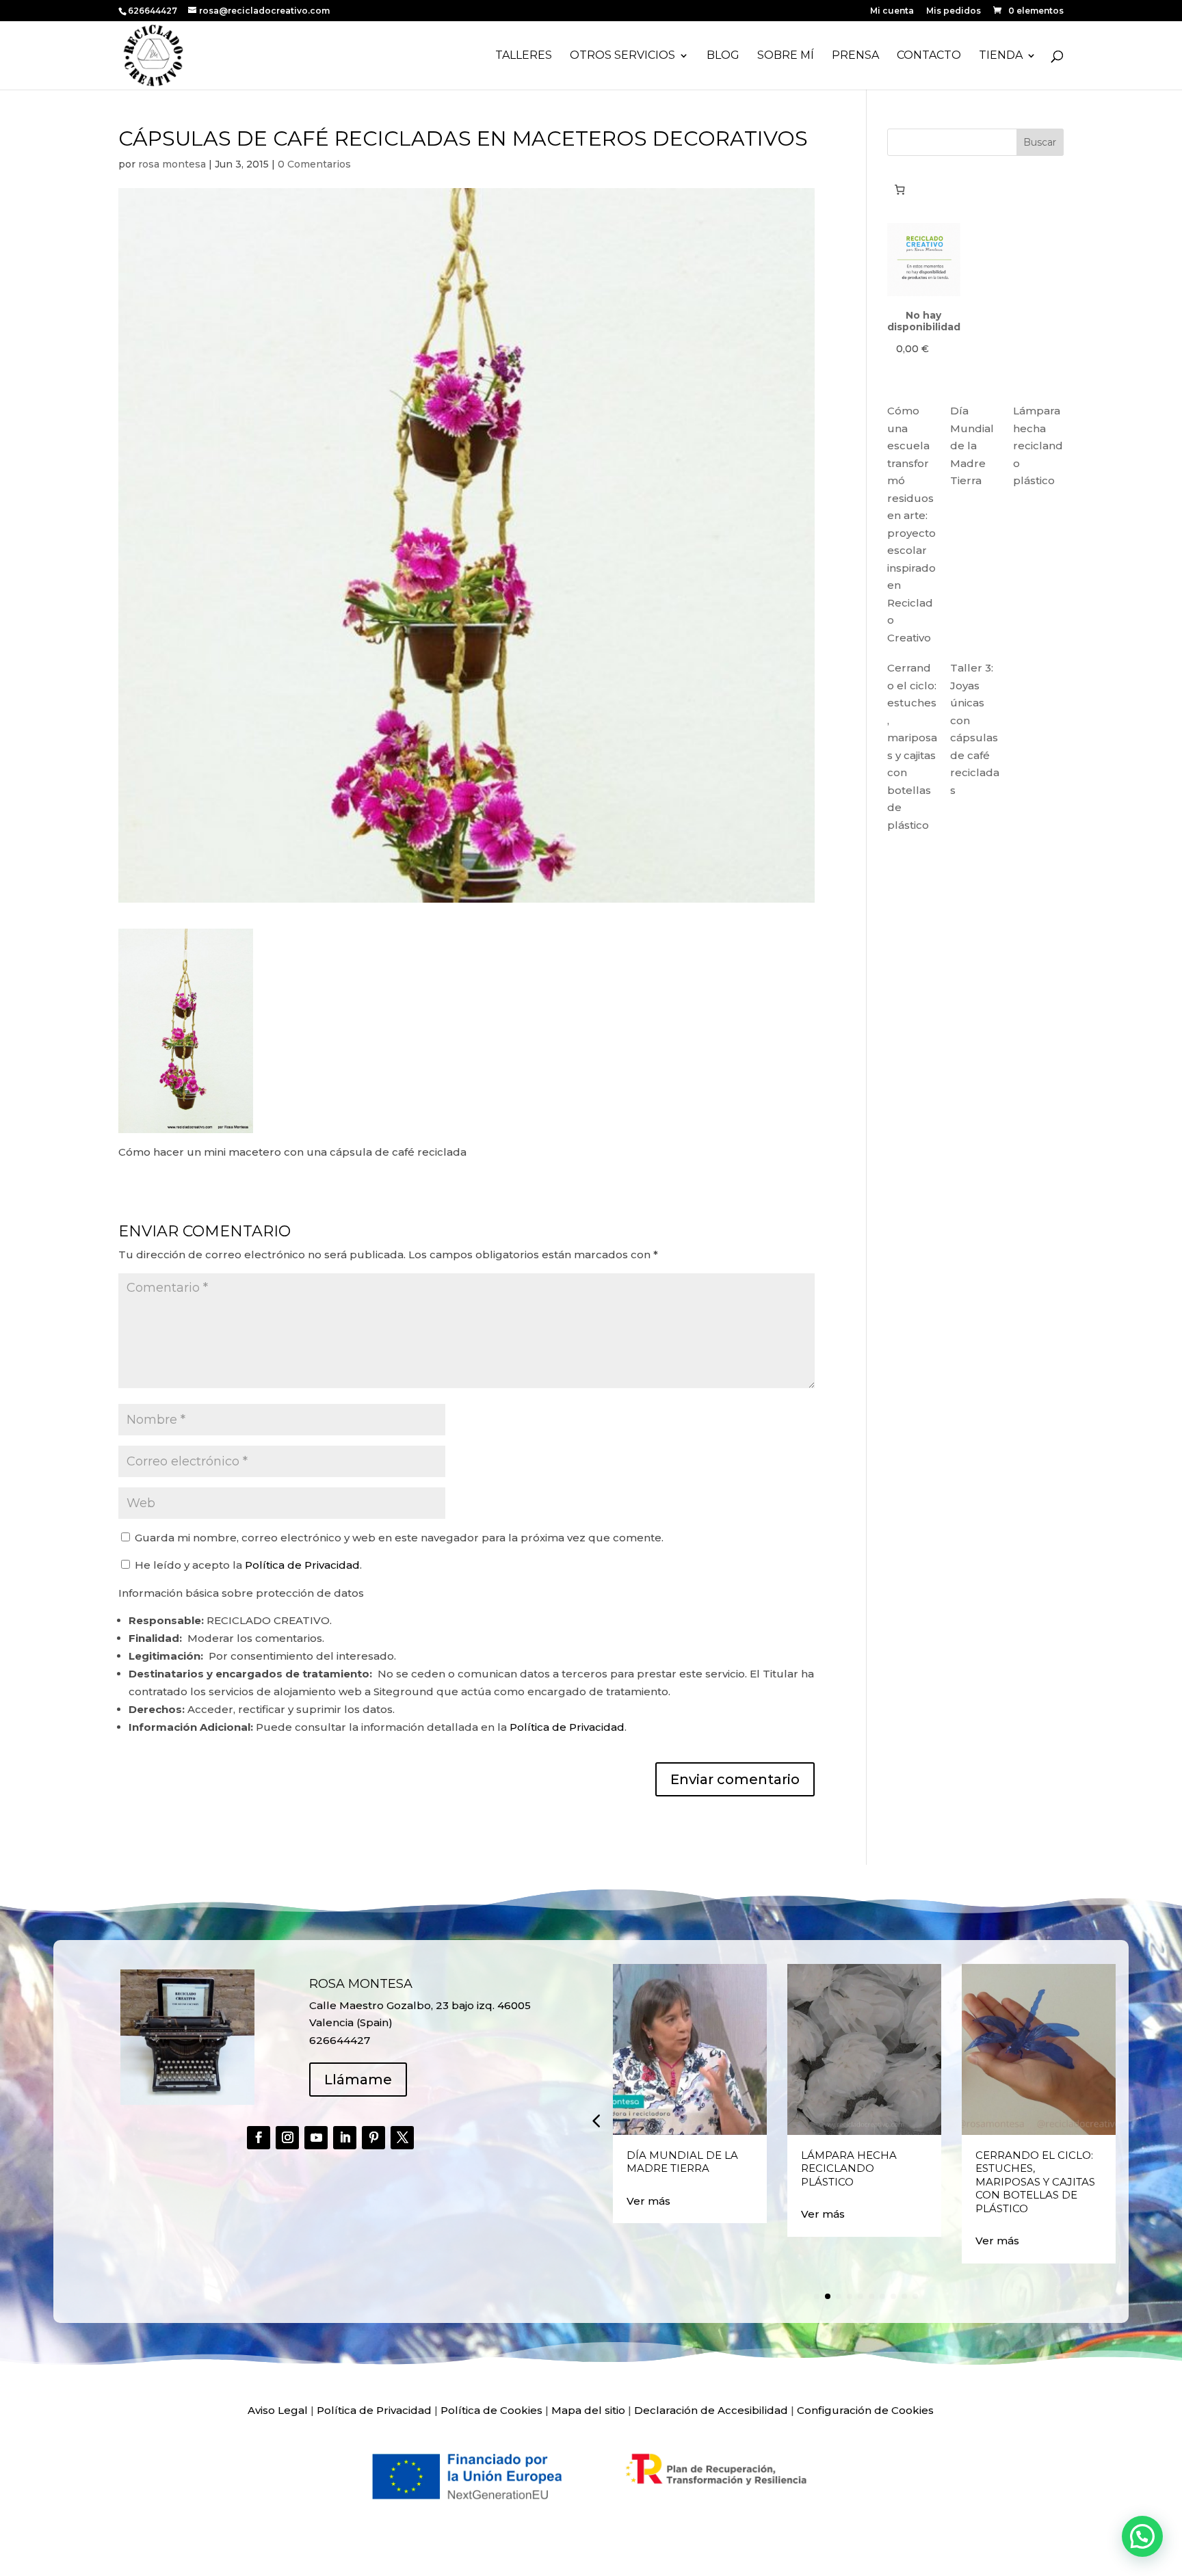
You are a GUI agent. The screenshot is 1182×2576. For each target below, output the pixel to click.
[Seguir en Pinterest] (373, 2138)
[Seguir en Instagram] (287, 2138)
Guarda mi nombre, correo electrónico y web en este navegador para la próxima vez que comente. (399, 1538)
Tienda (1001, 56)
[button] (596, 2121)
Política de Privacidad (302, 1565)
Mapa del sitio (588, 2410)
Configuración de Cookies (865, 2410)
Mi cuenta (892, 11)
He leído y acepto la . (247, 1565)
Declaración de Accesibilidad (711, 2410)
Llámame (358, 2080)
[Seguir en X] (402, 2138)
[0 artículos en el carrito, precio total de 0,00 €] (900, 189)
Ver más (648, 2201)
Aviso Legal (278, 2410)
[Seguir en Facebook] (259, 2138)
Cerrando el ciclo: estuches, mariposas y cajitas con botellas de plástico (1035, 2182)
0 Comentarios (314, 164)
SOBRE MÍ (786, 56)
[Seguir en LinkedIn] (345, 2138)
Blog (723, 56)
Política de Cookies (491, 2410)
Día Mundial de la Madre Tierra (972, 446)
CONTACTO (929, 56)
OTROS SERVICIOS (622, 56)
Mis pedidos (954, 11)
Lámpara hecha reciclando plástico (1038, 446)
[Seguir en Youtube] (316, 2138)
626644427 (154, 11)
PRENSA (855, 56)
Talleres (524, 56)
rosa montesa (172, 164)
